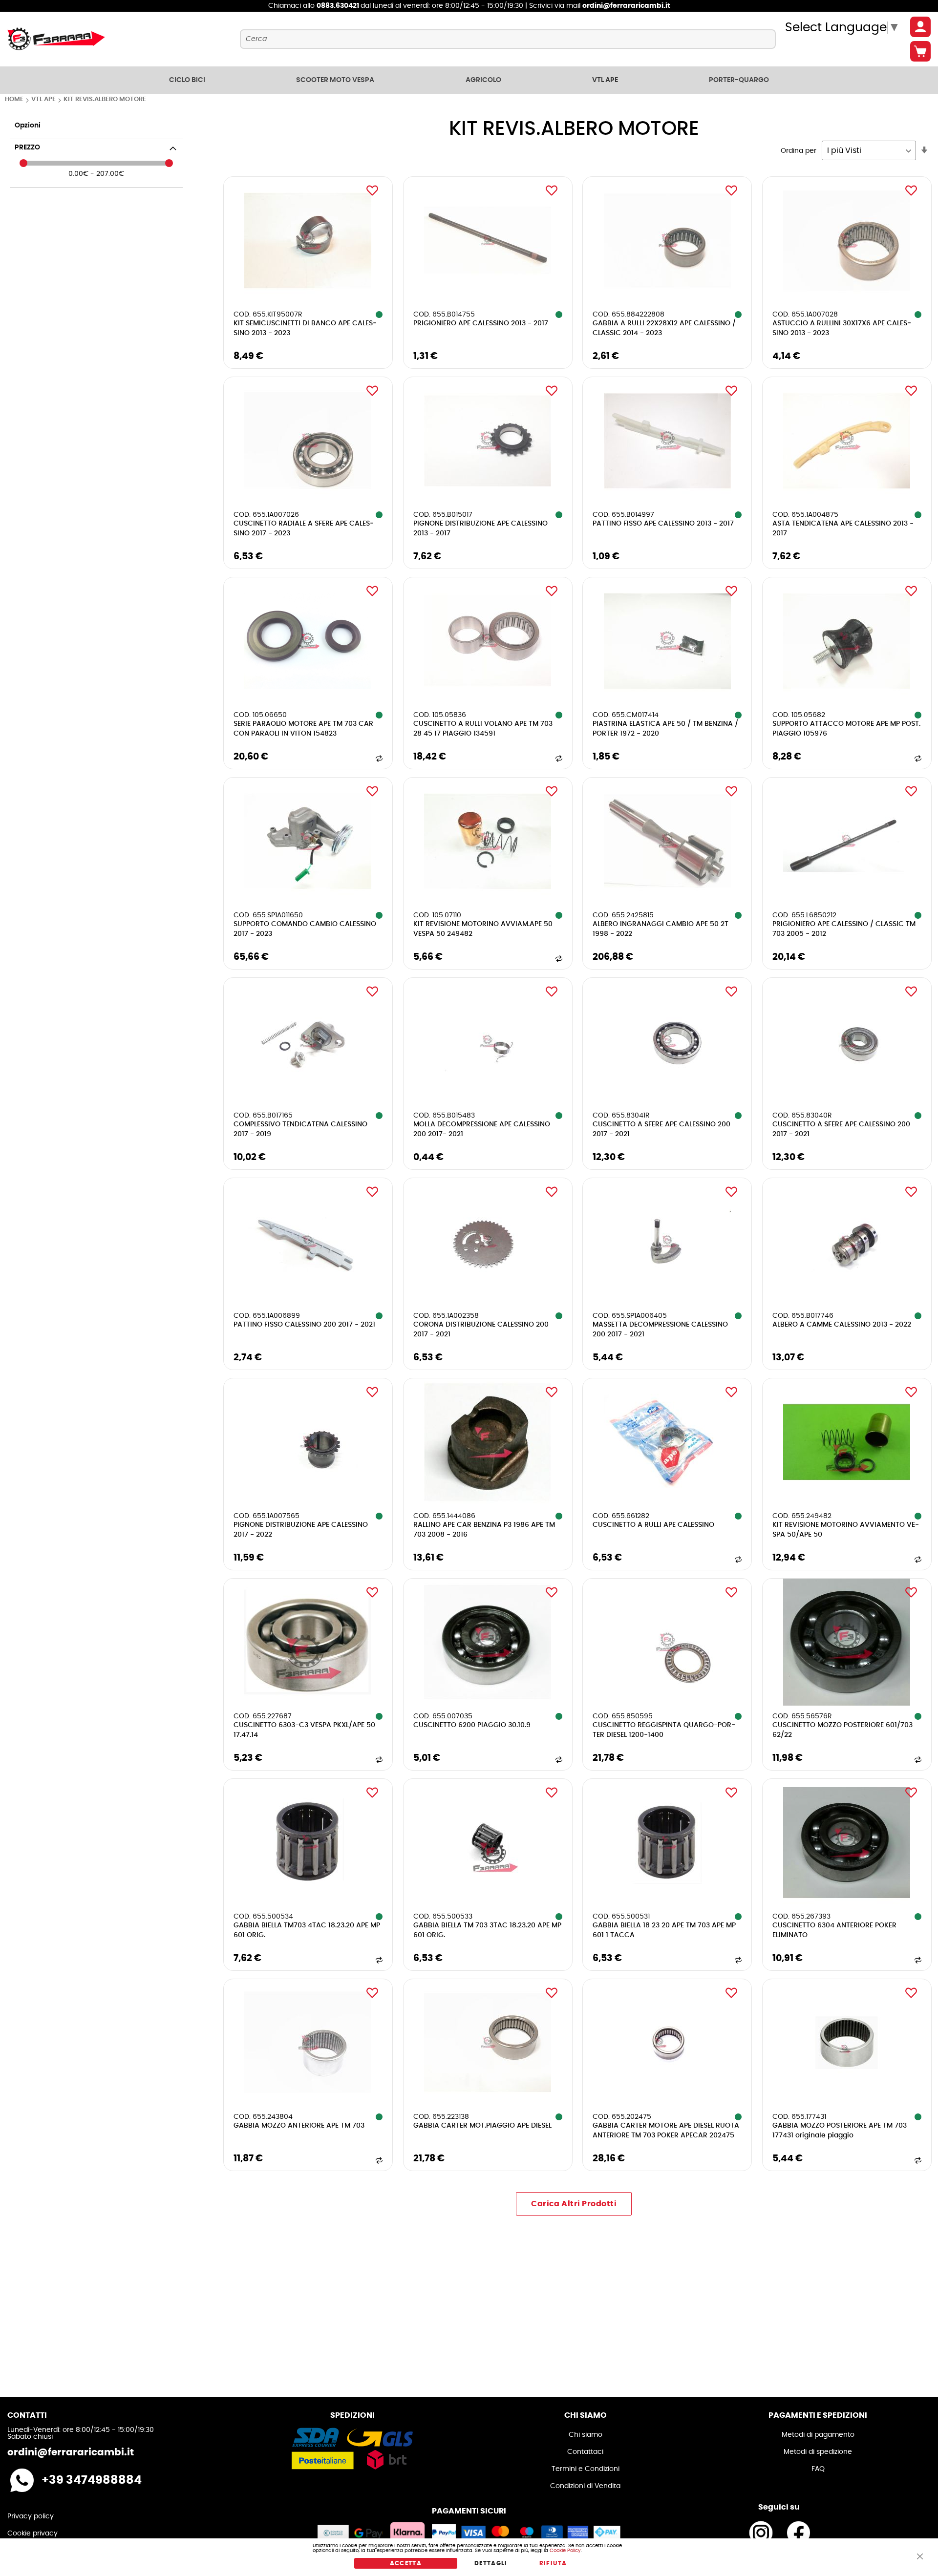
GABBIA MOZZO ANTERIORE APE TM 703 (299, 2126)
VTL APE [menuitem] (605, 80)
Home (15, 99)
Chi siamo (586, 2435)
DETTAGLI (491, 2563)
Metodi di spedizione (818, 2452)
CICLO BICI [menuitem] (187, 80)
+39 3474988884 (92, 2480)
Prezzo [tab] (27, 148)
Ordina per (799, 151)
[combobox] (508, 39)
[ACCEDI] (920, 27)
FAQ (818, 2469)
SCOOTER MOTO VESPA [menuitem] (335, 80)
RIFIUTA (553, 2563)
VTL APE (44, 99)
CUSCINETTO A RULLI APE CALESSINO (653, 1525)
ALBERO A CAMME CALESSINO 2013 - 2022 (842, 1325)
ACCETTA (406, 2563)
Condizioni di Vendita (585, 2486)
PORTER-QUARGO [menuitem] (739, 80)
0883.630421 (339, 6)
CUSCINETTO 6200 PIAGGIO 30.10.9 (472, 1725)
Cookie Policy (565, 2551)
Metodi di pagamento (818, 2435)
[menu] (469, 80)
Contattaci (585, 2452)
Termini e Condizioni (586, 2469)
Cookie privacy (32, 2534)
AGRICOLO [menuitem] (483, 80)
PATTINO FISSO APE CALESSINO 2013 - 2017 (663, 524)
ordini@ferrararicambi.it (626, 6)
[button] (372, 190)
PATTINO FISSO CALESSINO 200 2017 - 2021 (304, 1325)
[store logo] (56, 39)
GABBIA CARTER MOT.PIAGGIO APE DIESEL (482, 2126)
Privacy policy (31, 2516)
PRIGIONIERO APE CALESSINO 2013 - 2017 (481, 323)
